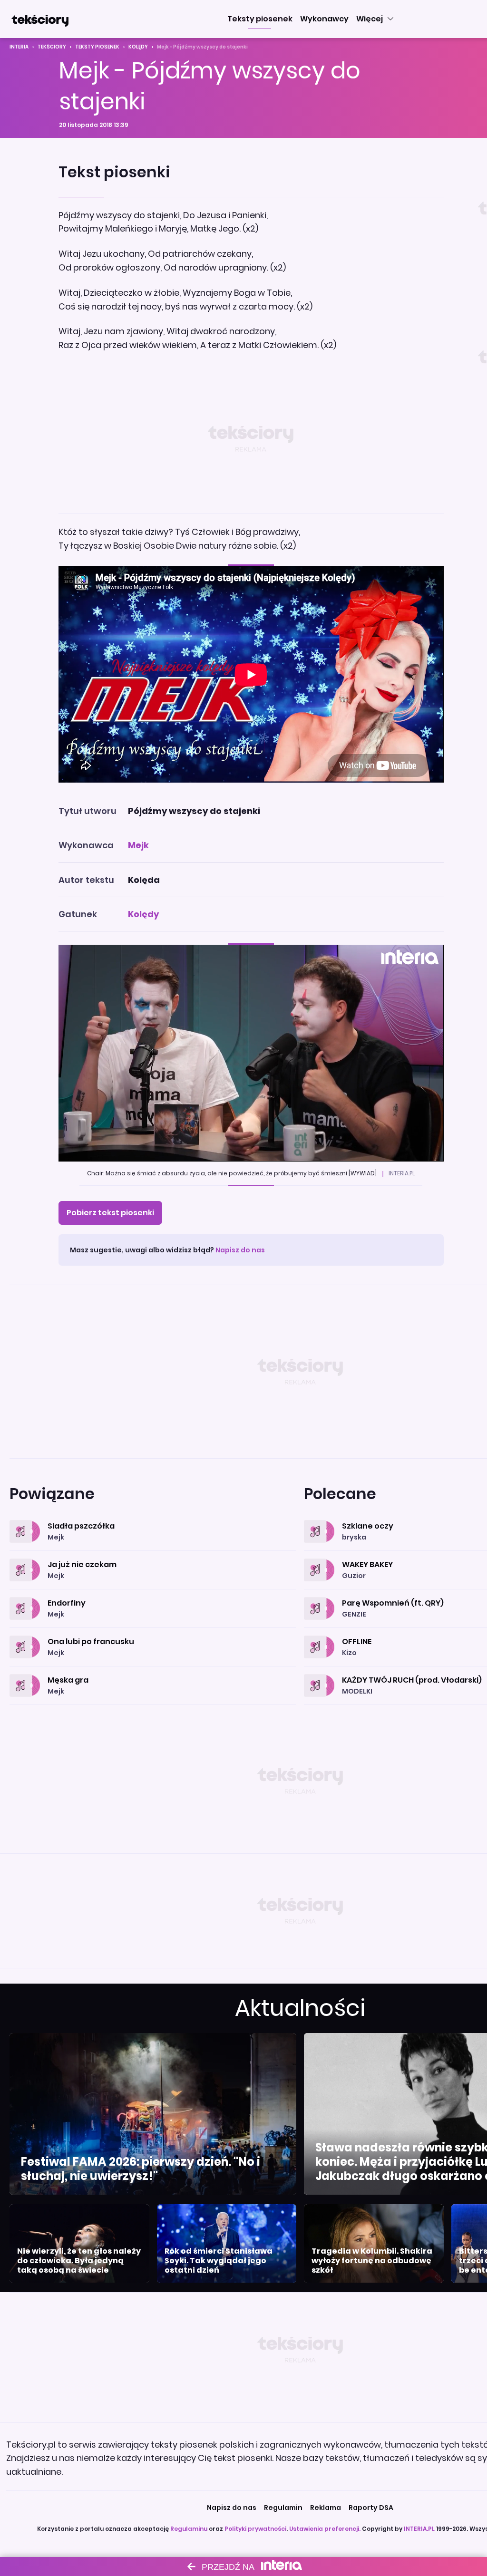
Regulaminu (189, 2529)
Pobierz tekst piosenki (110, 1213)
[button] (260, 19)
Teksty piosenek (97, 47)
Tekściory (52, 47)
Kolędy (138, 47)
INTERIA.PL (419, 2529)
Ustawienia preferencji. (325, 2529)
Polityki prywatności (255, 2529)
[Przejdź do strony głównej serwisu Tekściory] (40, 19)
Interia (19, 47)
